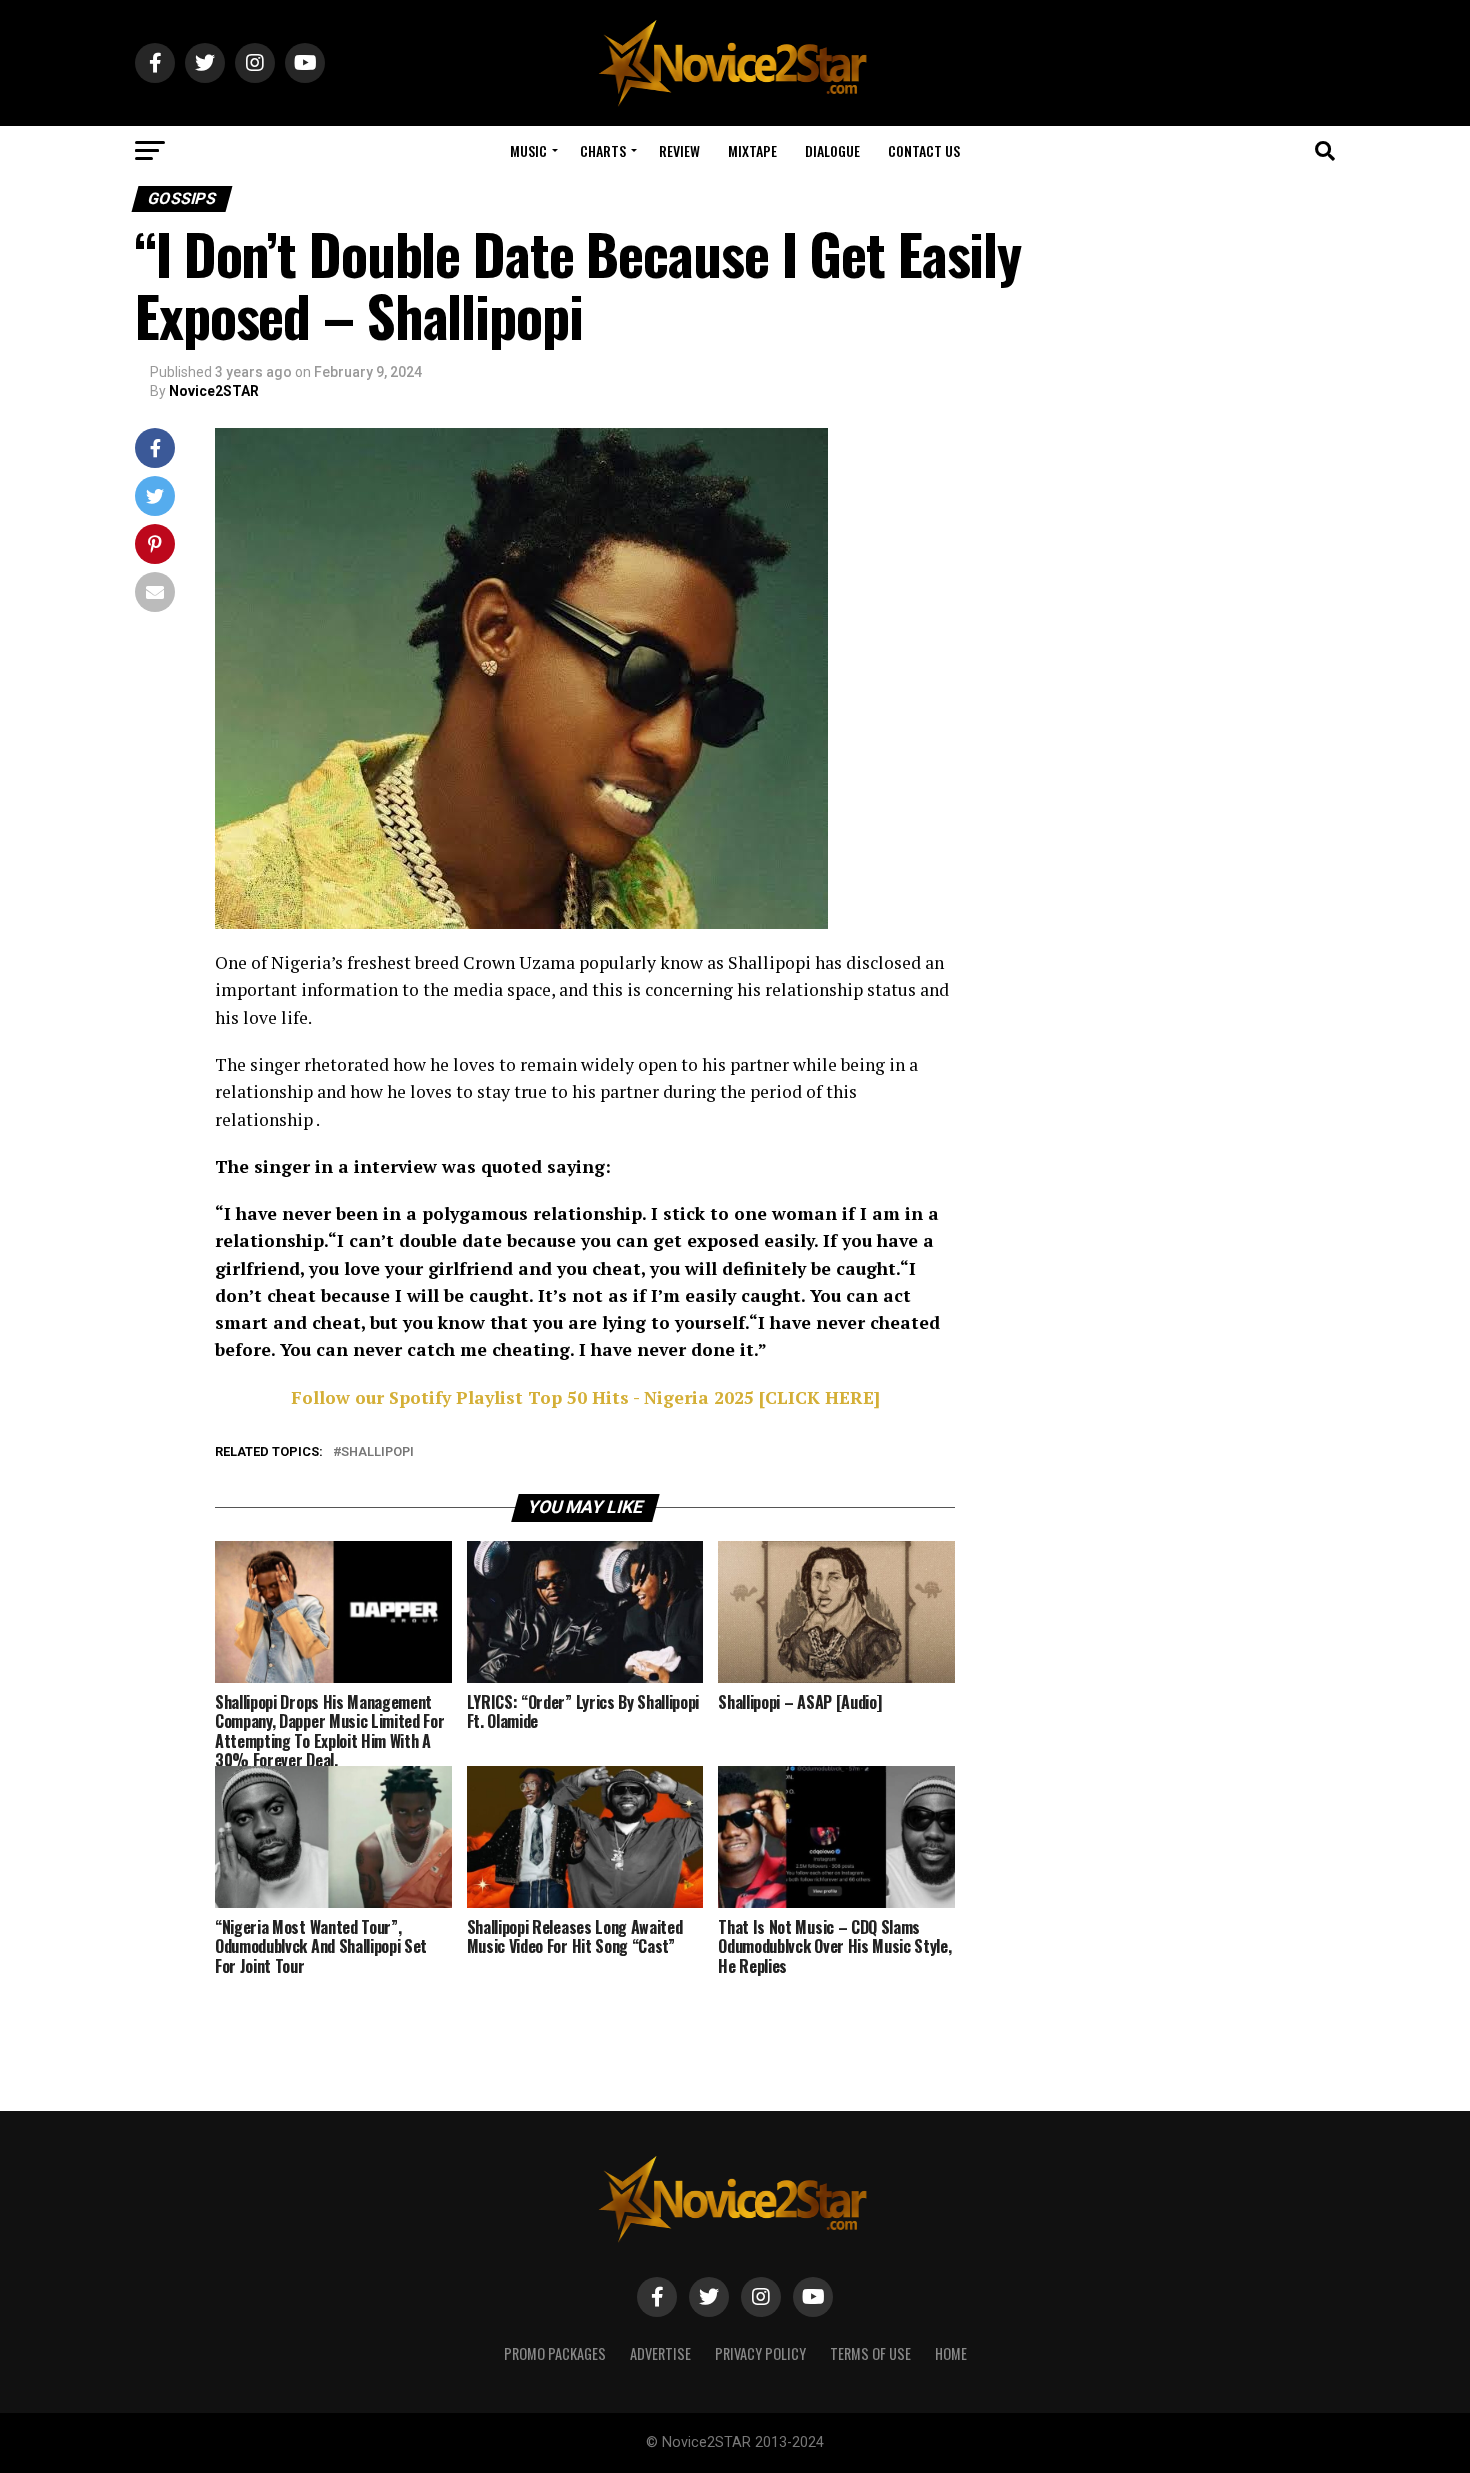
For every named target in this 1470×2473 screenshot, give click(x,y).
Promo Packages (555, 2353)
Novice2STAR (214, 391)
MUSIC (528, 150)
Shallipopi (377, 1452)
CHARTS (603, 150)
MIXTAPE (752, 150)
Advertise (660, 2353)
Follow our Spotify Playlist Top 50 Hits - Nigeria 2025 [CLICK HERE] (585, 1397)
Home (951, 2353)
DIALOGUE (832, 150)
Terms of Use (870, 2353)
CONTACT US (924, 150)
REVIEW (679, 150)
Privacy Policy (760, 2353)
